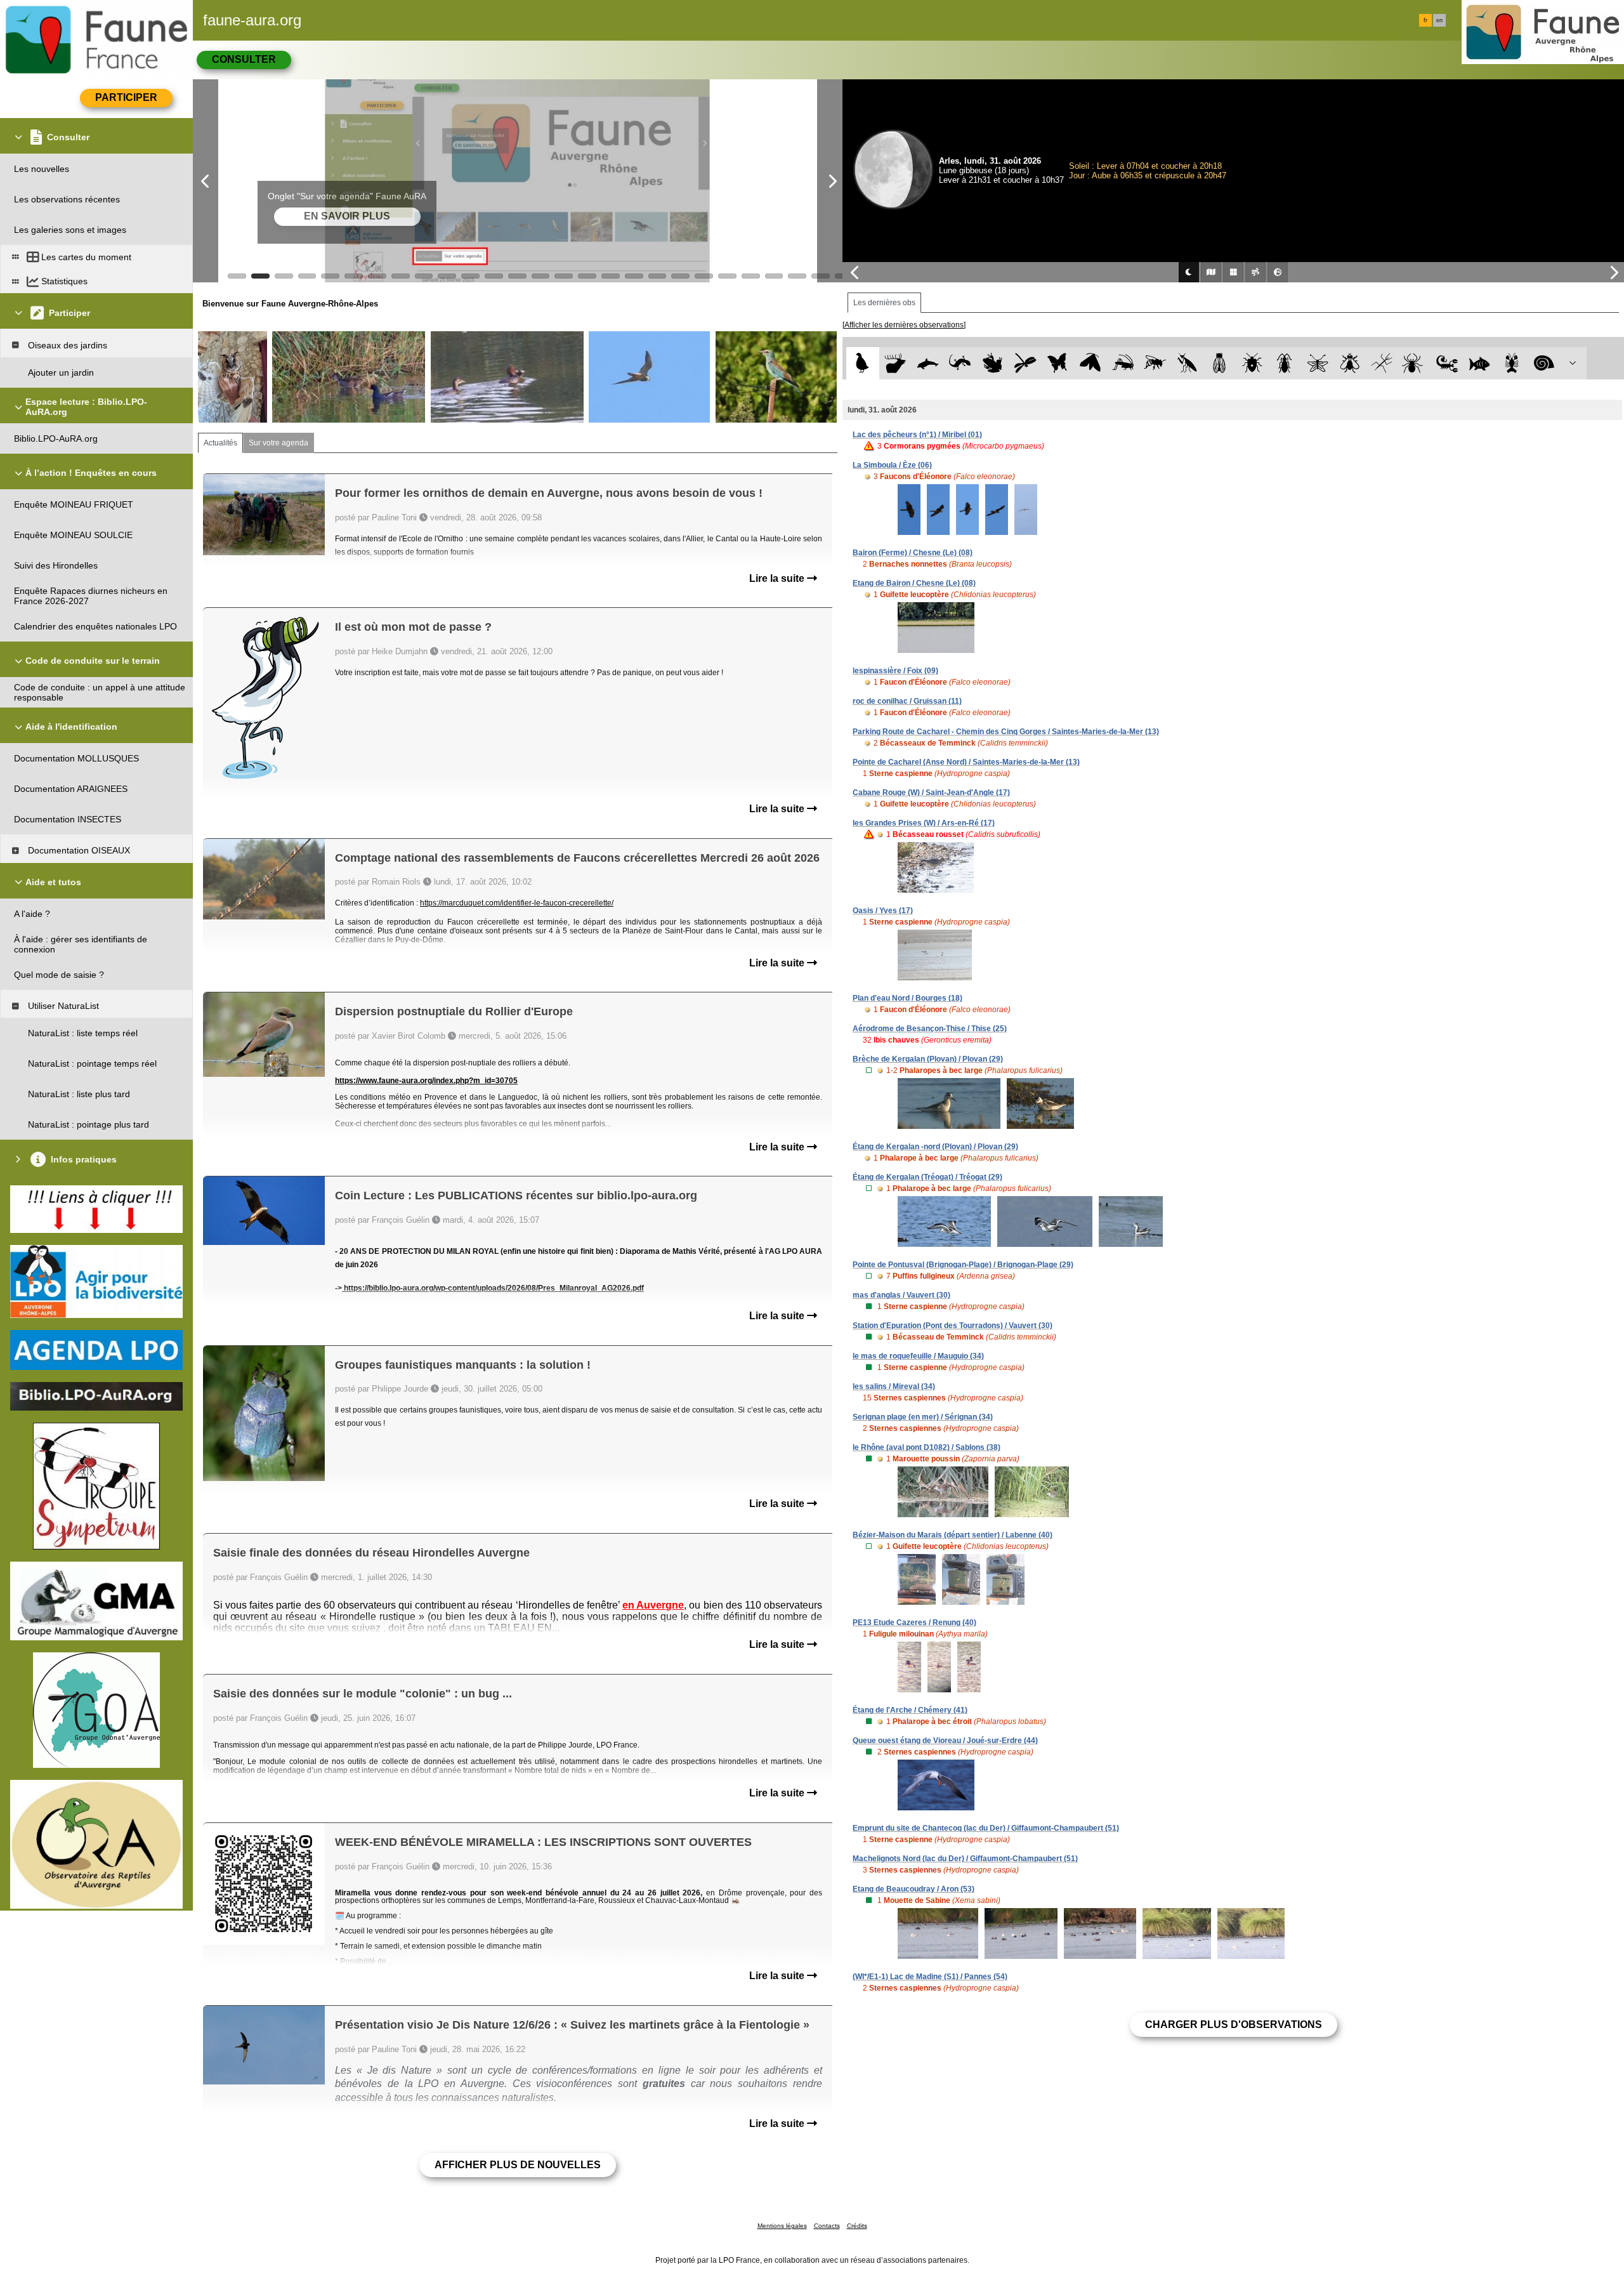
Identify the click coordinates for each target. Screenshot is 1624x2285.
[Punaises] (1253, 363)
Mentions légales (782, 2226)
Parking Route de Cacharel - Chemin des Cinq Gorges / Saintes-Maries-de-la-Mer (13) (1006, 732)
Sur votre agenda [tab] (278, 443)
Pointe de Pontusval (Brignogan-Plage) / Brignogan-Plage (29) (963, 1265)
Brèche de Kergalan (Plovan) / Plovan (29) (928, 1059)
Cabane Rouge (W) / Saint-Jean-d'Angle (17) (931, 793)
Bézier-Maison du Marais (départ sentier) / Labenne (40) (953, 1535)
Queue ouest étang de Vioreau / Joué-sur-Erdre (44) (945, 1741)
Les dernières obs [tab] (884, 303)
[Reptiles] (960, 363)
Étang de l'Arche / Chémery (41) (910, 1710)
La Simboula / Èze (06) (892, 465)
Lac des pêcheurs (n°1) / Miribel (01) (917, 435)
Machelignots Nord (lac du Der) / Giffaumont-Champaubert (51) (965, 1859)
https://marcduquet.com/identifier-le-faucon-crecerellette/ (517, 903)
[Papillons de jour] (1058, 363)
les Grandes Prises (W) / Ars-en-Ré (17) (924, 823)
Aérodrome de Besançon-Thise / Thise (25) (930, 1029)
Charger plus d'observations (1234, 2025)
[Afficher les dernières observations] (904, 325)
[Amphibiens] (992, 363)
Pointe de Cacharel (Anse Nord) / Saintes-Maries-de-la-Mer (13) (966, 762)
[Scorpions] (1447, 363)
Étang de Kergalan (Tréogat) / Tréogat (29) (927, 1177)
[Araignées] (1415, 363)
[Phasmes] (1382, 363)
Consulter (244, 59)
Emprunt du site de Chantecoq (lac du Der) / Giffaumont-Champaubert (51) (986, 1828)
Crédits (857, 2226)
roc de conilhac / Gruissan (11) (907, 701)
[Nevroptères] (1317, 363)
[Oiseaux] (862, 363)
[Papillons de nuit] (1090, 363)
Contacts (827, 2226)
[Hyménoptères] (1155, 363)
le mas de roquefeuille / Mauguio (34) (918, 1356)
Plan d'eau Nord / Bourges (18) (907, 998)
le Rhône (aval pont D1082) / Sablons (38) (927, 1447)
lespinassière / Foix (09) (895, 671)
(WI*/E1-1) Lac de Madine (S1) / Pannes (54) (930, 1977)
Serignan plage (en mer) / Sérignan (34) (923, 1417)
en (1439, 20)
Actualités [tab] (220, 443)
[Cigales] (1220, 363)
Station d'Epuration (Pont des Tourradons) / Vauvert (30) (953, 1326)
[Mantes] (1187, 363)
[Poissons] (1480, 363)
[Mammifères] (895, 363)
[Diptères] (1350, 363)
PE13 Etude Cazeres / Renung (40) (914, 1623)
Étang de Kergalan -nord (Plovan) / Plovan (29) (935, 1147)
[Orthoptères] (1123, 363)
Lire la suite (778, 578)
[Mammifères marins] (928, 363)
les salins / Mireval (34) (894, 1386)
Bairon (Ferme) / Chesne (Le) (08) (913, 553)
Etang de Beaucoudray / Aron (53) (913, 1889)
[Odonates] (1025, 363)
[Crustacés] (1512, 363)
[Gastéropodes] (1544, 363)
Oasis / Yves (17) (883, 911)
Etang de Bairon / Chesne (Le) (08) (914, 583)
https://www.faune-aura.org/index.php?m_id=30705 (426, 1081)
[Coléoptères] (1285, 363)
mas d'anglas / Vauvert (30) (901, 1295)
